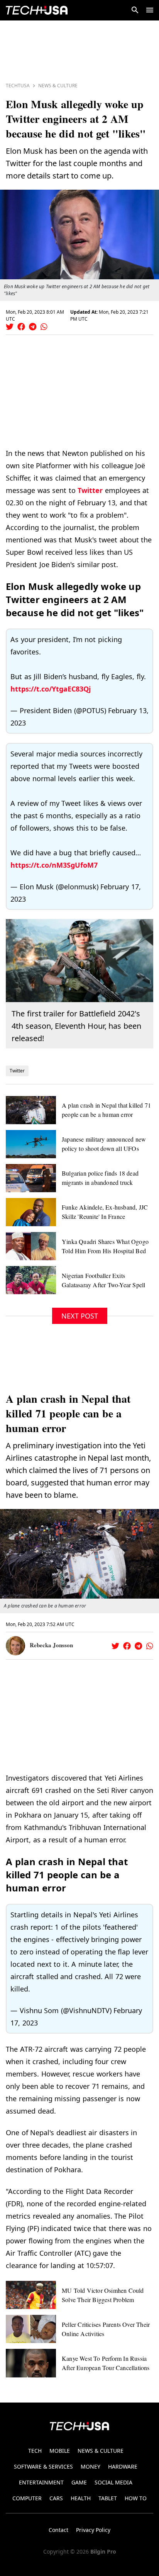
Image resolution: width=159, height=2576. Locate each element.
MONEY (90, 2466)
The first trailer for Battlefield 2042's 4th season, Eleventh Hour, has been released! (76, 1026)
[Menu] (150, 10)
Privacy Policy (93, 2530)
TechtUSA (18, 86)
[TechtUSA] (37, 10)
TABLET (108, 2498)
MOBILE (60, 2451)
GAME (79, 2482)
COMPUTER (27, 2498)
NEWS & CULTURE (101, 2451)
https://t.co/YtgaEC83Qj (51, 689)
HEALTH (81, 2498)
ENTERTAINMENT (41, 2482)
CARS (56, 2498)
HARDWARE (123, 2466)
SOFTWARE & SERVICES (43, 2466)
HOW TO (136, 2498)
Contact (58, 2530)
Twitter (90, 490)
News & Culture (58, 86)
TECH (35, 2451)
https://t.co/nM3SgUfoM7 (54, 865)
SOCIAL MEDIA (113, 2482)
